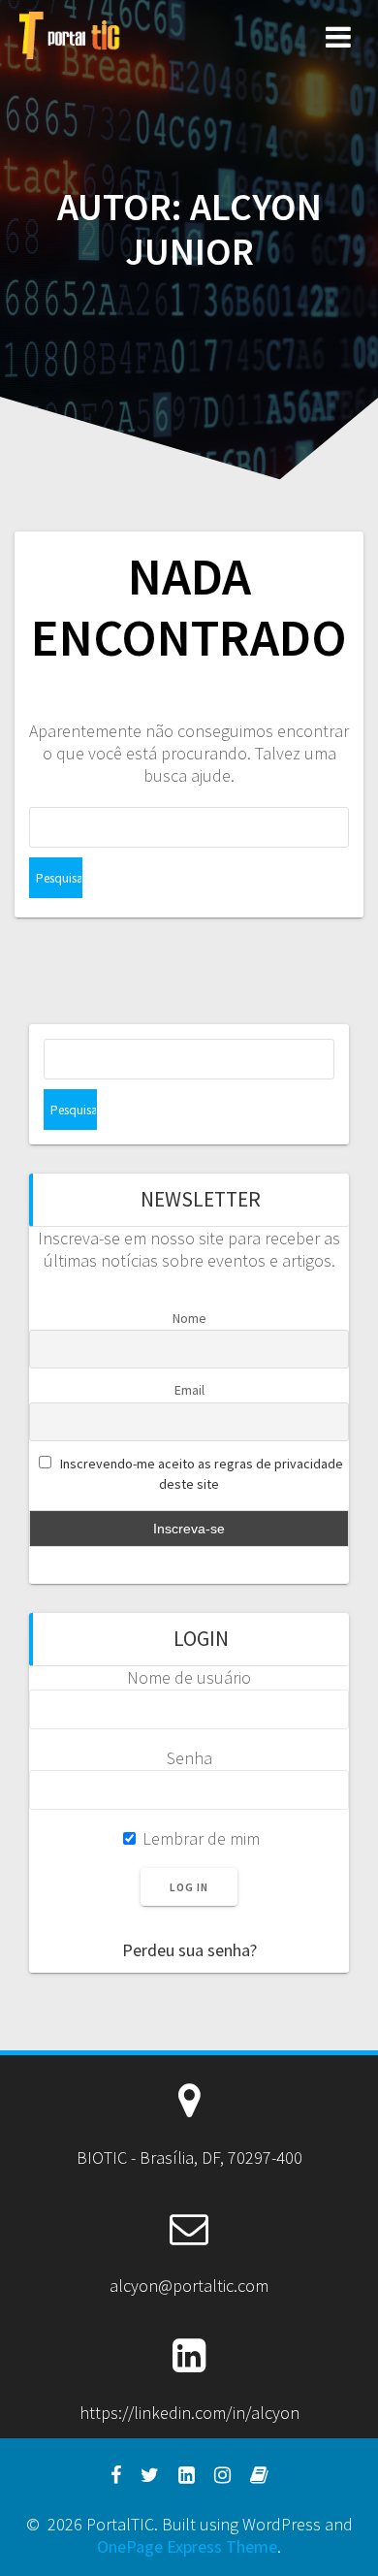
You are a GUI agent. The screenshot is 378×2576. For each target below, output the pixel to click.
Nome (189, 1318)
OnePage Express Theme (187, 2546)
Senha (189, 1758)
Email (189, 1390)
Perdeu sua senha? (189, 1950)
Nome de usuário (189, 1677)
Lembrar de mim (199, 1838)
